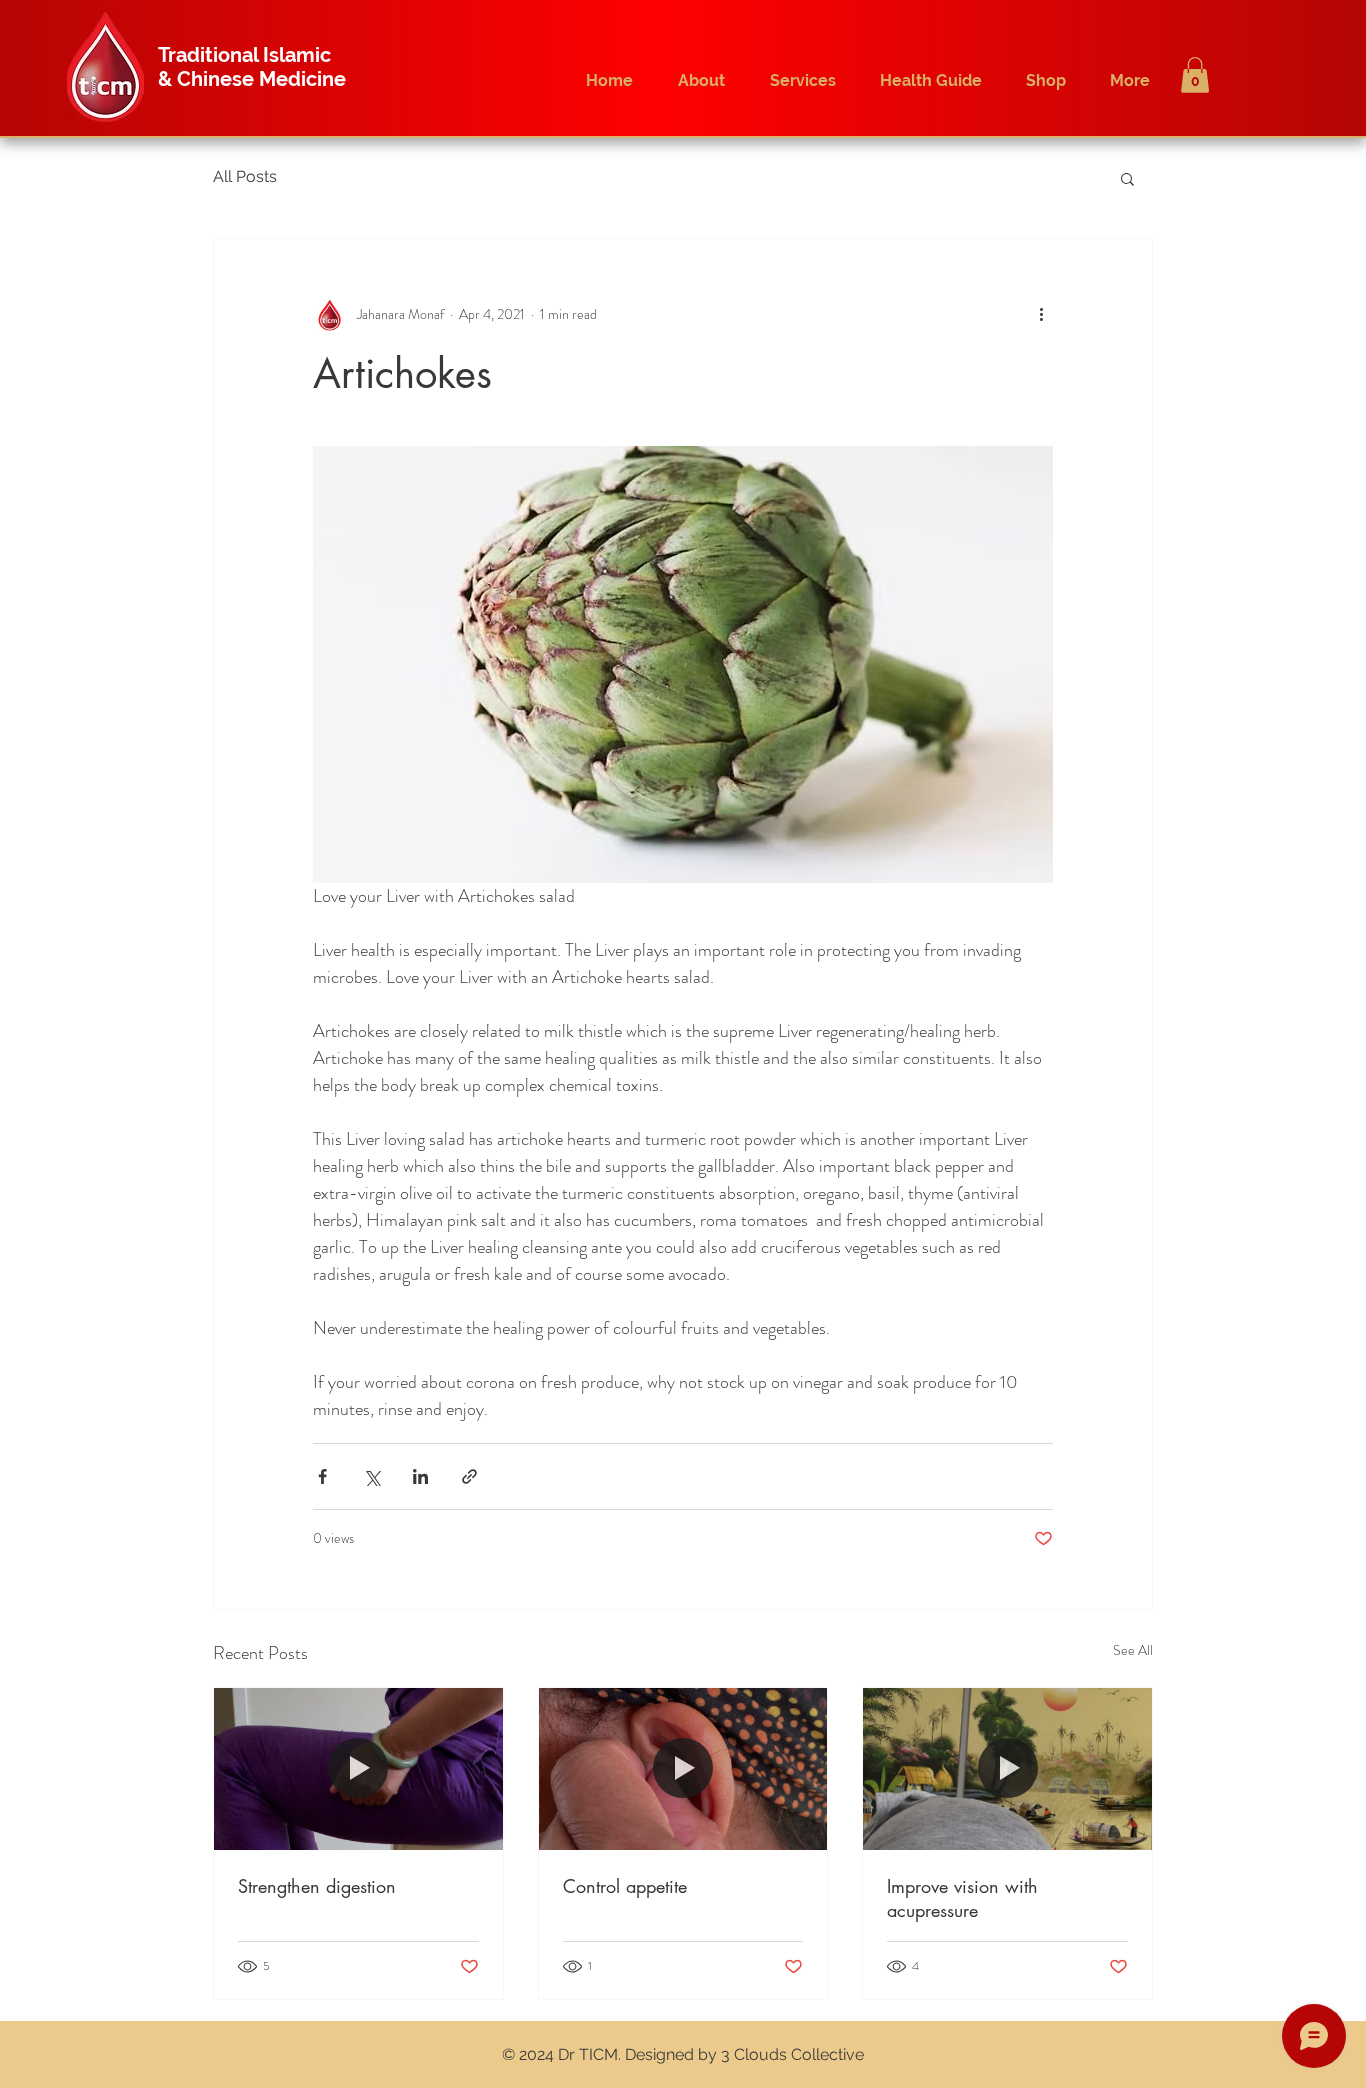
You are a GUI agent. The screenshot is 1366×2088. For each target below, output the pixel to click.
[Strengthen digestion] (358, 1769)
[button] (1195, 75)
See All (1133, 1650)
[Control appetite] (683, 1769)
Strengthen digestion (317, 1886)
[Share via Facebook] (322, 1476)
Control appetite (625, 1886)
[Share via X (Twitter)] (371, 1476)
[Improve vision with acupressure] (1007, 1769)
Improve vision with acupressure (962, 1898)
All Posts (245, 176)
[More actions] (1041, 315)
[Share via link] (469, 1476)
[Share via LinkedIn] (420, 1476)
